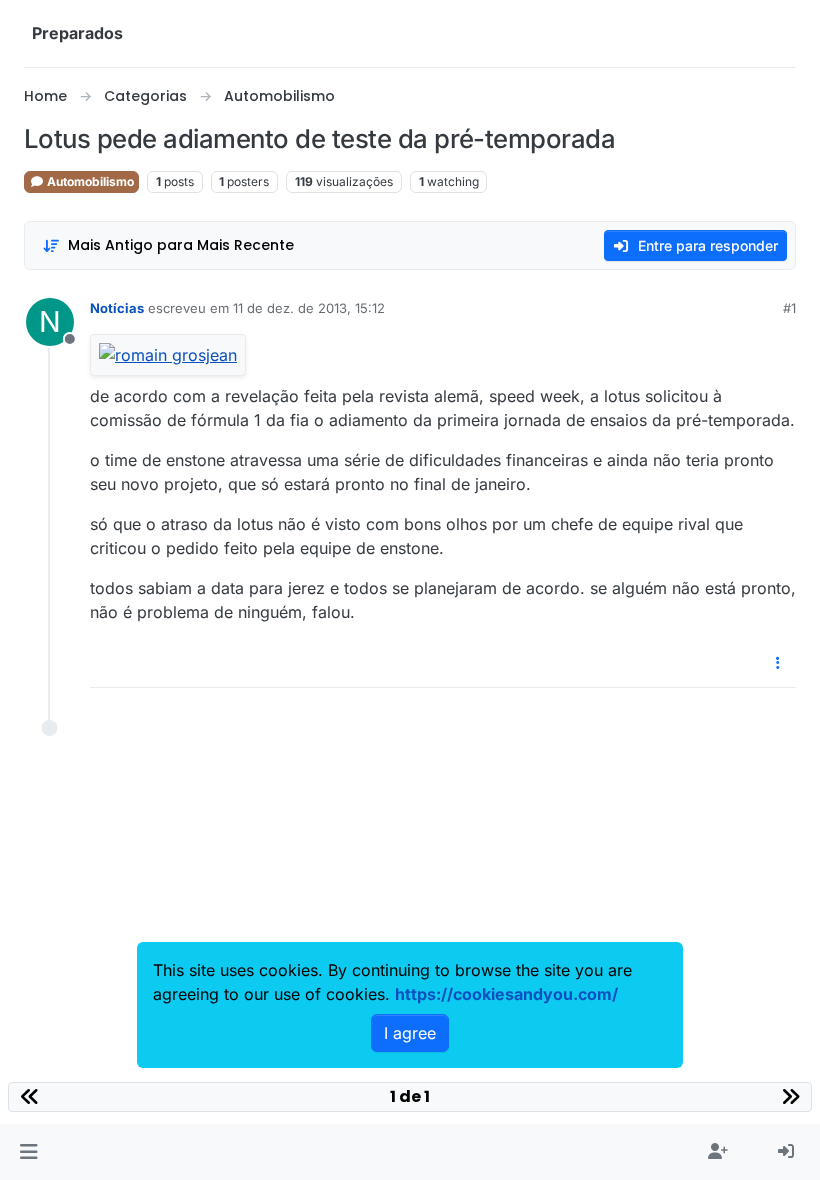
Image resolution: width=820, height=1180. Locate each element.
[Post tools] (779, 663)
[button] (28, 1152)
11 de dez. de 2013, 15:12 (309, 308)
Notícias (117, 308)
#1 (789, 308)
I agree (410, 1033)
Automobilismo (89, 181)
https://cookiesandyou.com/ (506, 994)
